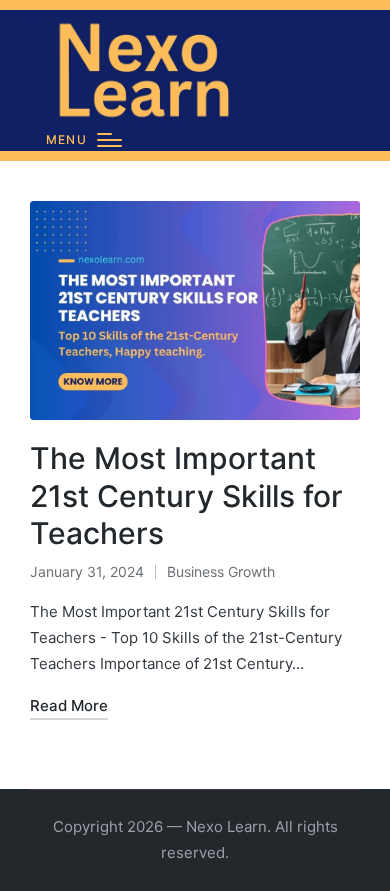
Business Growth (221, 571)
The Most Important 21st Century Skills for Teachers (186, 495)
